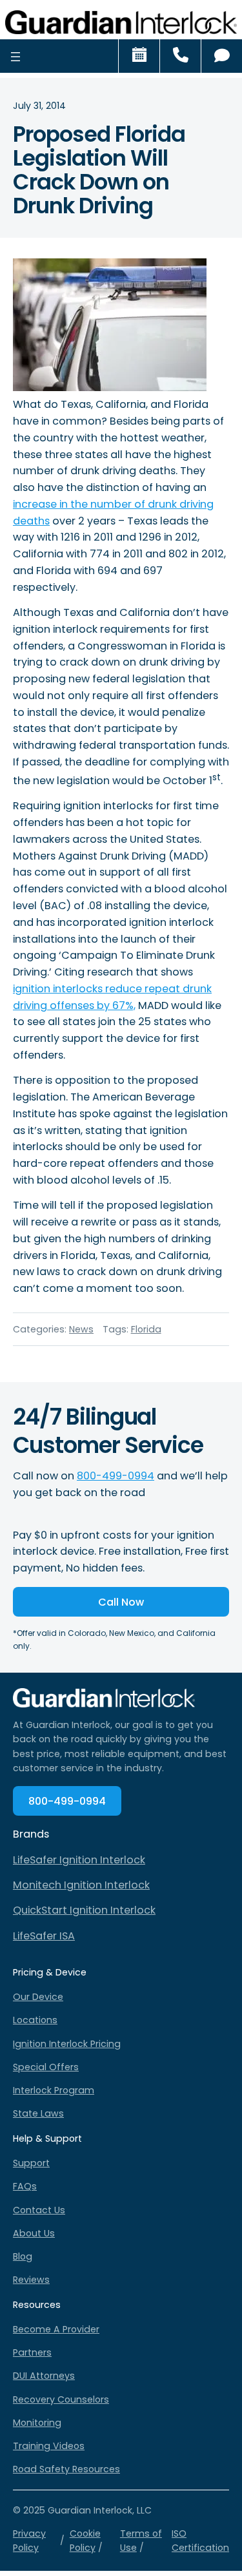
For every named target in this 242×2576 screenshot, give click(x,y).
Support (31, 2163)
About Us (34, 2233)
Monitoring (37, 2423)
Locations (35, 2020)
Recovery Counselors (61, 2399)
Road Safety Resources (66, 2469)
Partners (32, 2352)
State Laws (38, 2113)
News (81, 1329)
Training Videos (49, 2446)
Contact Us (39, 2210)
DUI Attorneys (44, 2376)
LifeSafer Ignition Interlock (79, 1860)
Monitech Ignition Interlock (81, 1885)
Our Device (38, 1997)
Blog (23, 2256)
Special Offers (46, 2067)
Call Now (121, 1602)
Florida (146, 1329)
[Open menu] (15, 56)
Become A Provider (56, 2329)
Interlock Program (54, 2090)
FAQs (25, 2186)
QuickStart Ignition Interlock (84, 1910)
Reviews (31, 2280)
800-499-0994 (116, 1476)
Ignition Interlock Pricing (67, 2044)
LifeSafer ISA (44, 1936)
